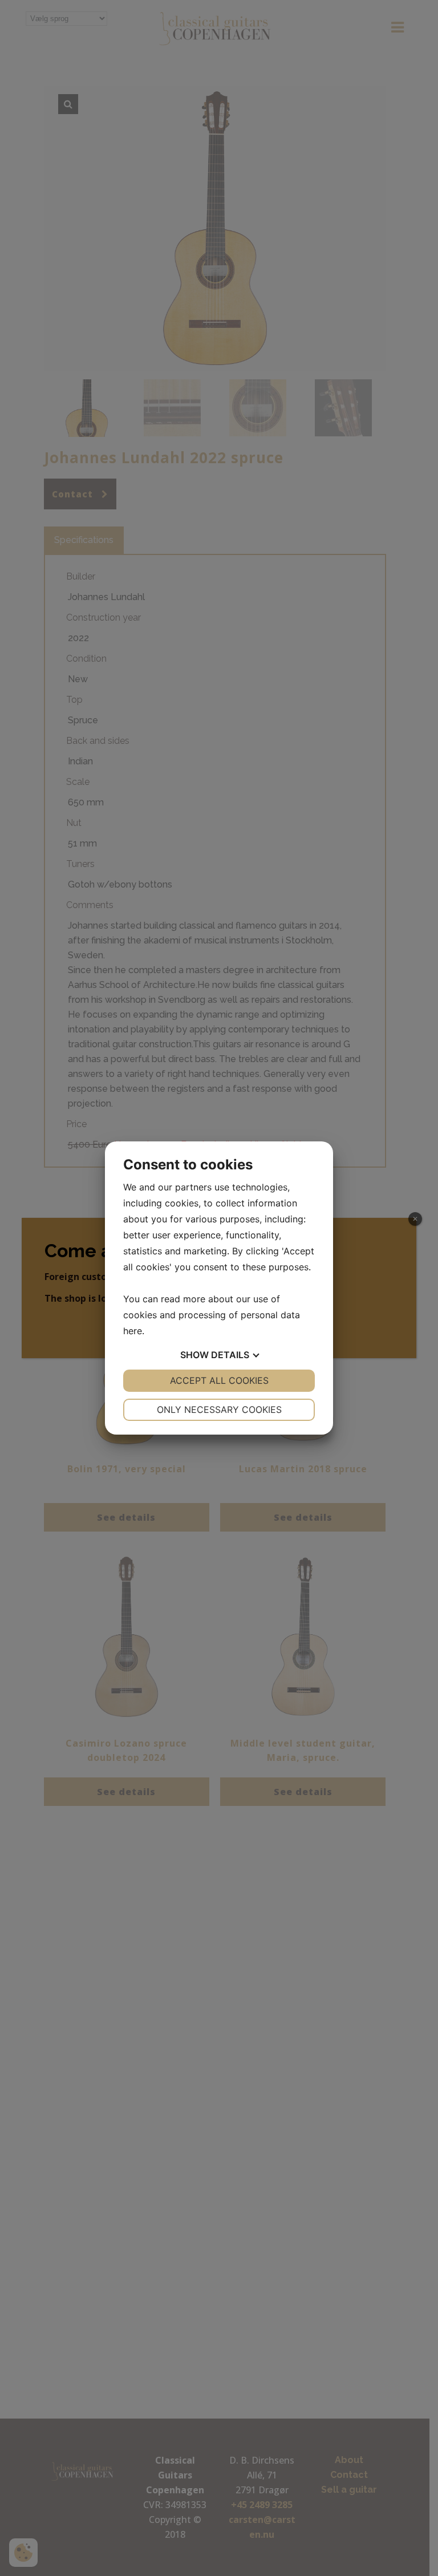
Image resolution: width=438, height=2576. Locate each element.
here (133, 1331)
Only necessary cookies (219, 1409)
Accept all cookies (219, 1380)
